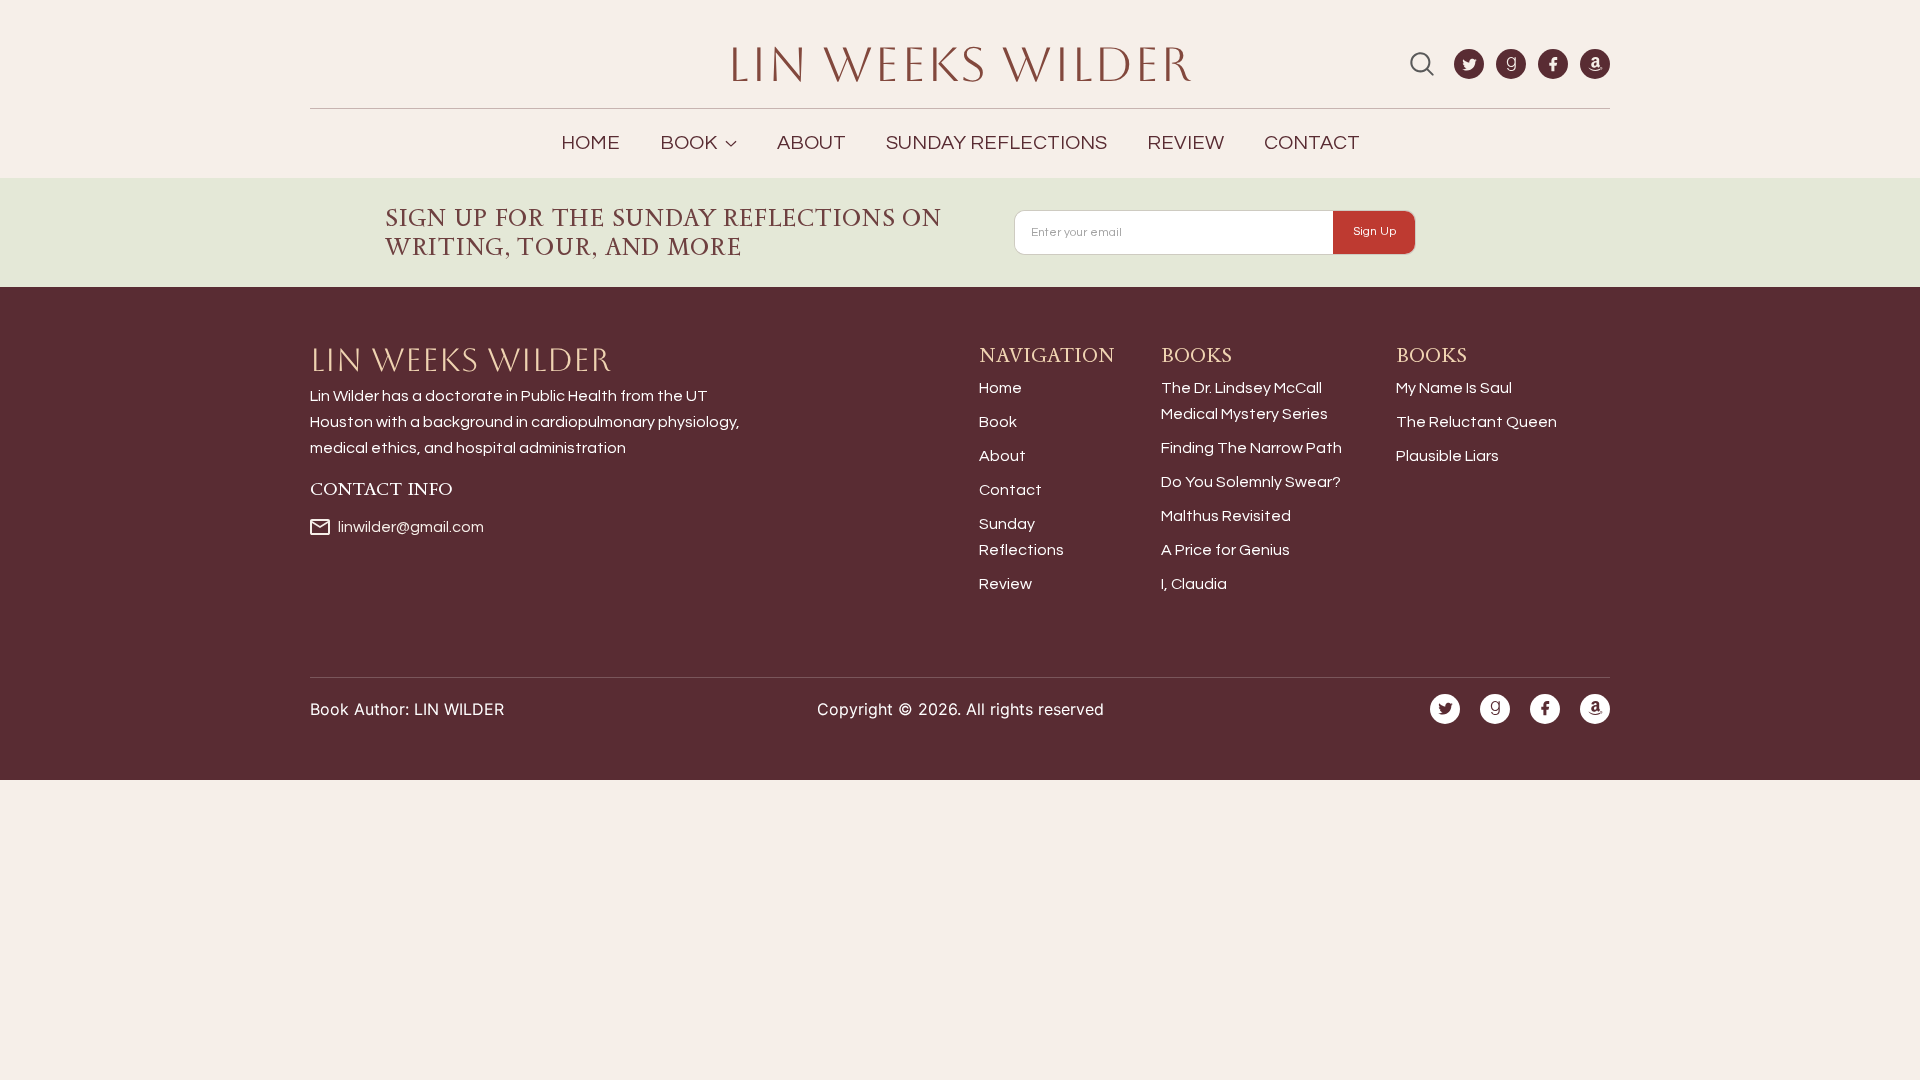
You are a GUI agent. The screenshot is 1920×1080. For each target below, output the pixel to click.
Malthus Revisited (1226, 516)
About (811, 143)
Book (998, 422)
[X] (1469, 64)
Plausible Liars (1447, 456)
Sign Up (1374, 231)
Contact (1312, 143)
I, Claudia (1194, 584)
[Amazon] (1595, 64)
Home (590, 143)
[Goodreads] (1511, 64)
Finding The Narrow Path (1251, 448)
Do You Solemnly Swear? (1251, 482)
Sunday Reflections (996, 143)
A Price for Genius (1225, 550)
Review (1185, 143)
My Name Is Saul (1454, 388)
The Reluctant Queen (1476, 422)
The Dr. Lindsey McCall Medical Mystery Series (1244, 401)
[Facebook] (1553, 64)
